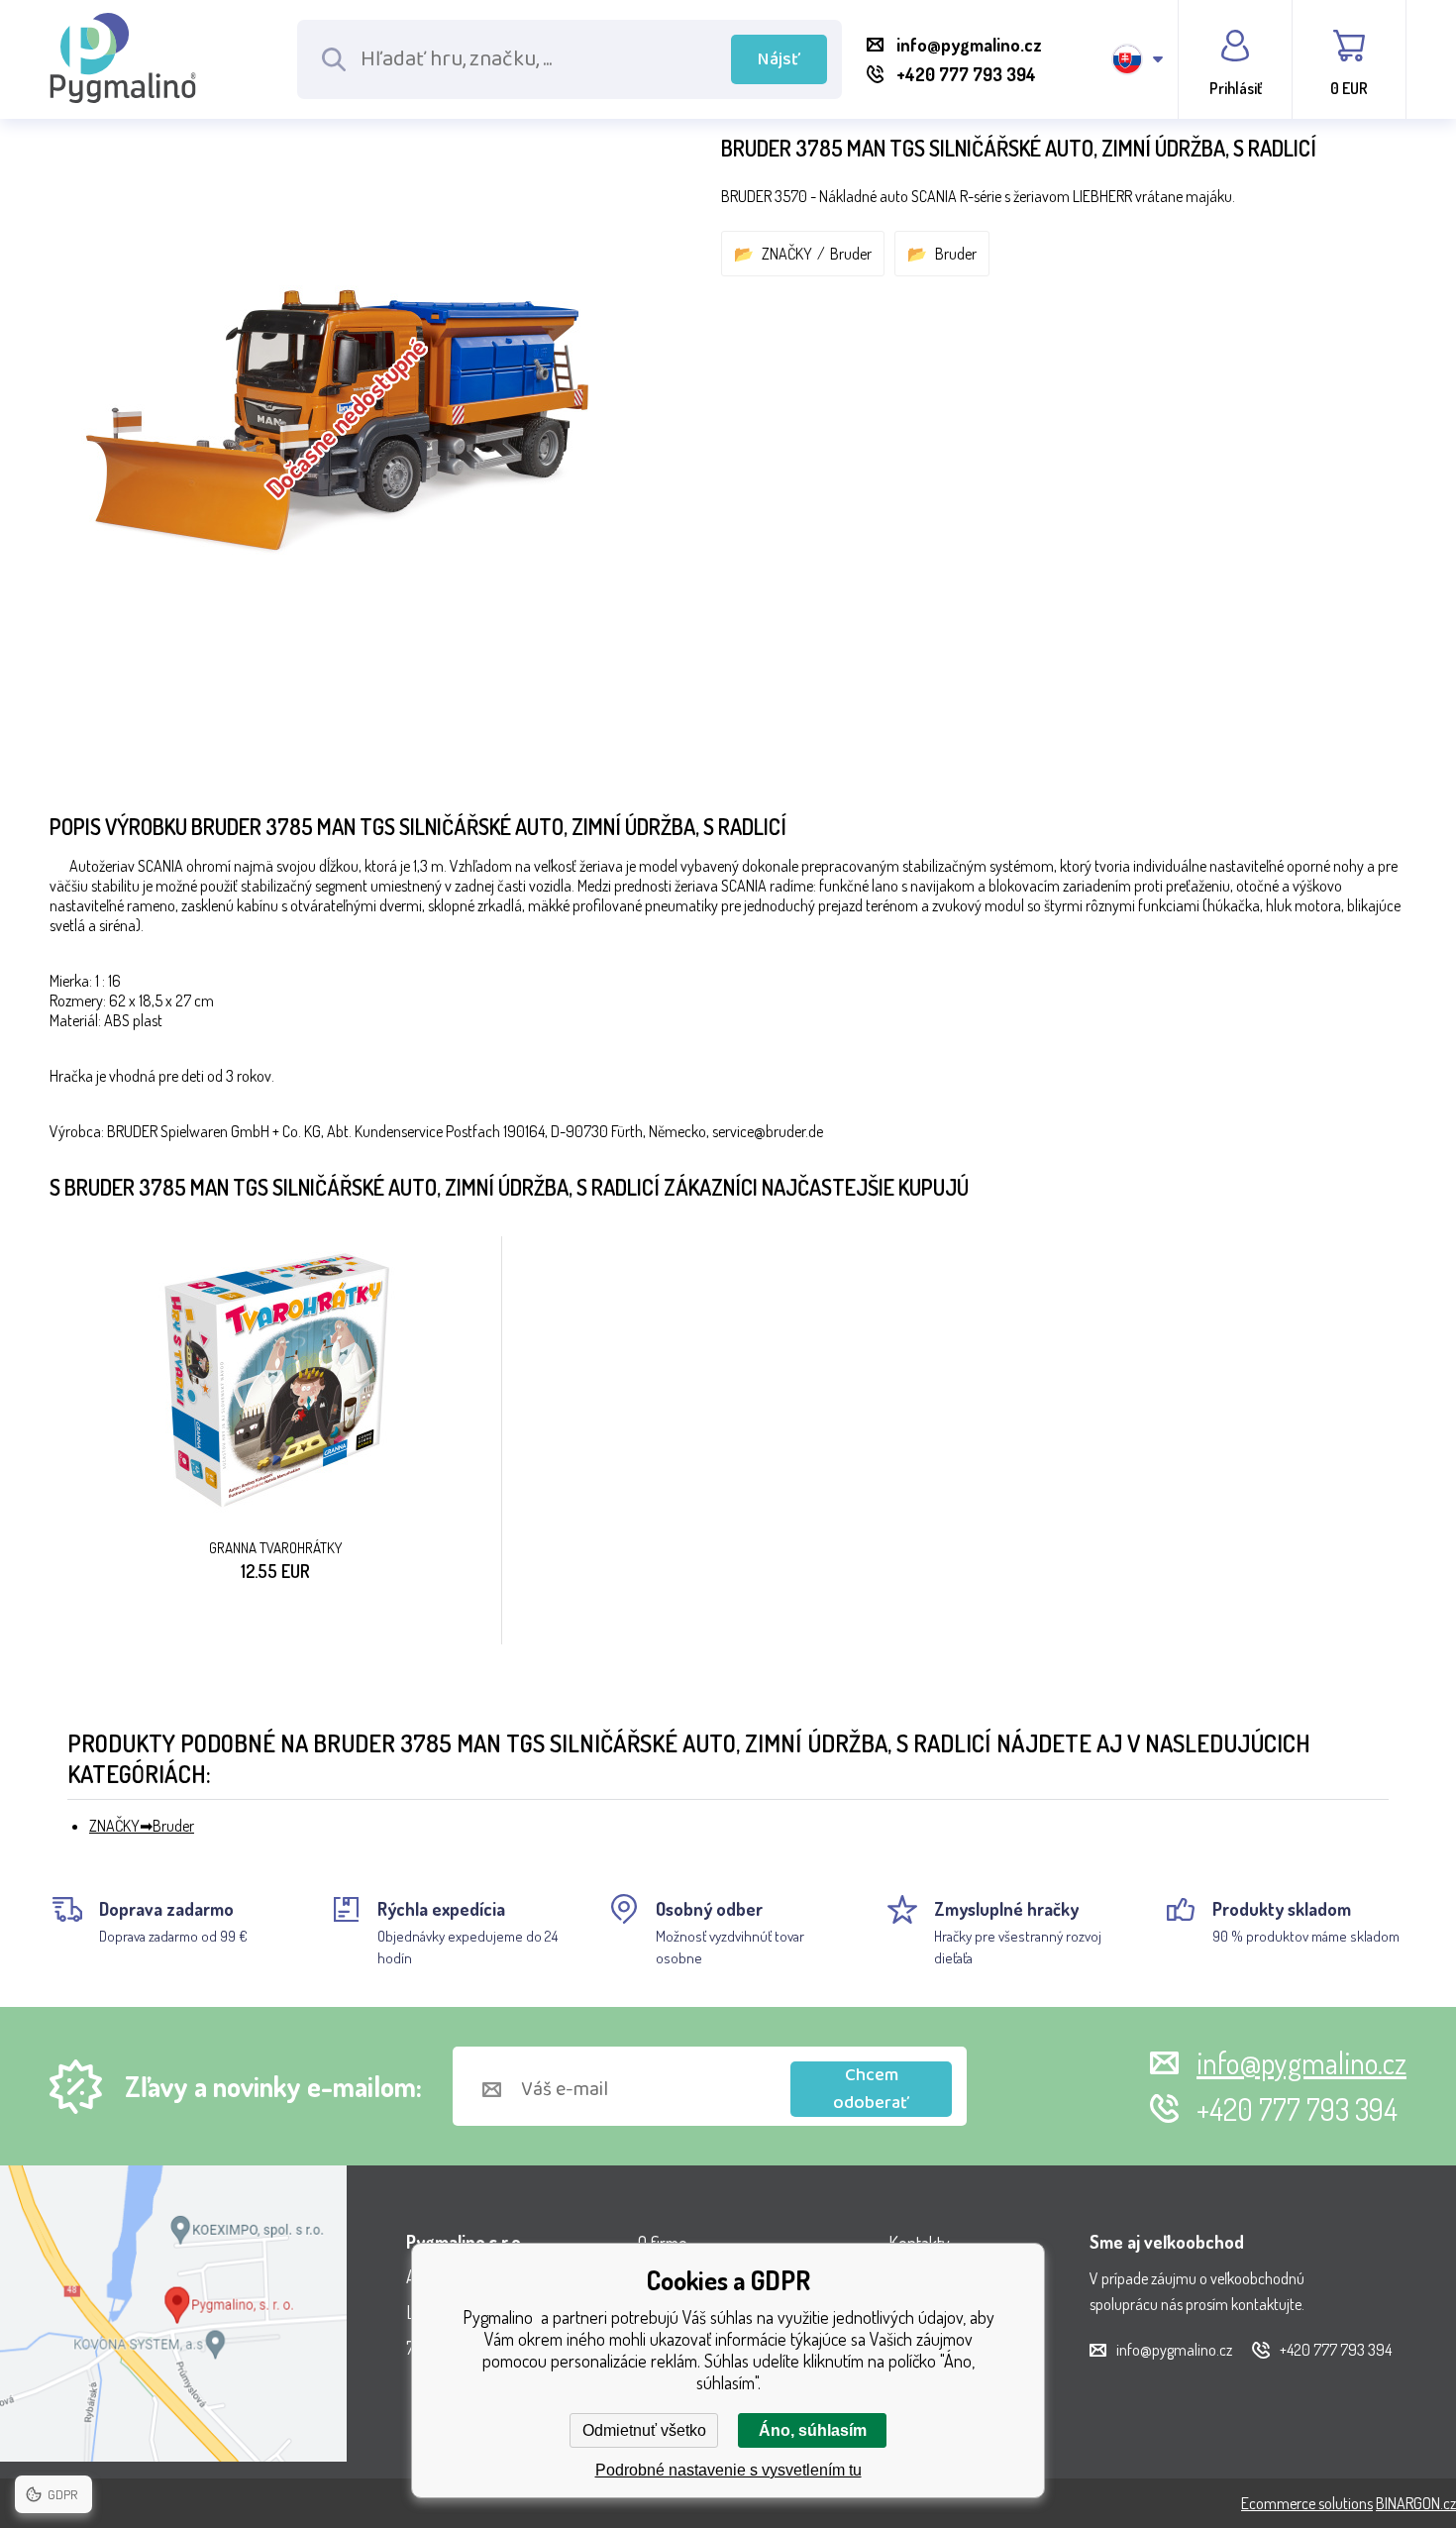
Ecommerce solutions (1307, 2503)
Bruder (851, 254)
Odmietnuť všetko (644, 2430)
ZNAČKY (787, 254)
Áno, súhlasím (813, 2430)
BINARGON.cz (1416, 2503)
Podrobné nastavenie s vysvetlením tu (728, 2470)
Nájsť (779, 59)
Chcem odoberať (871, 2089)
